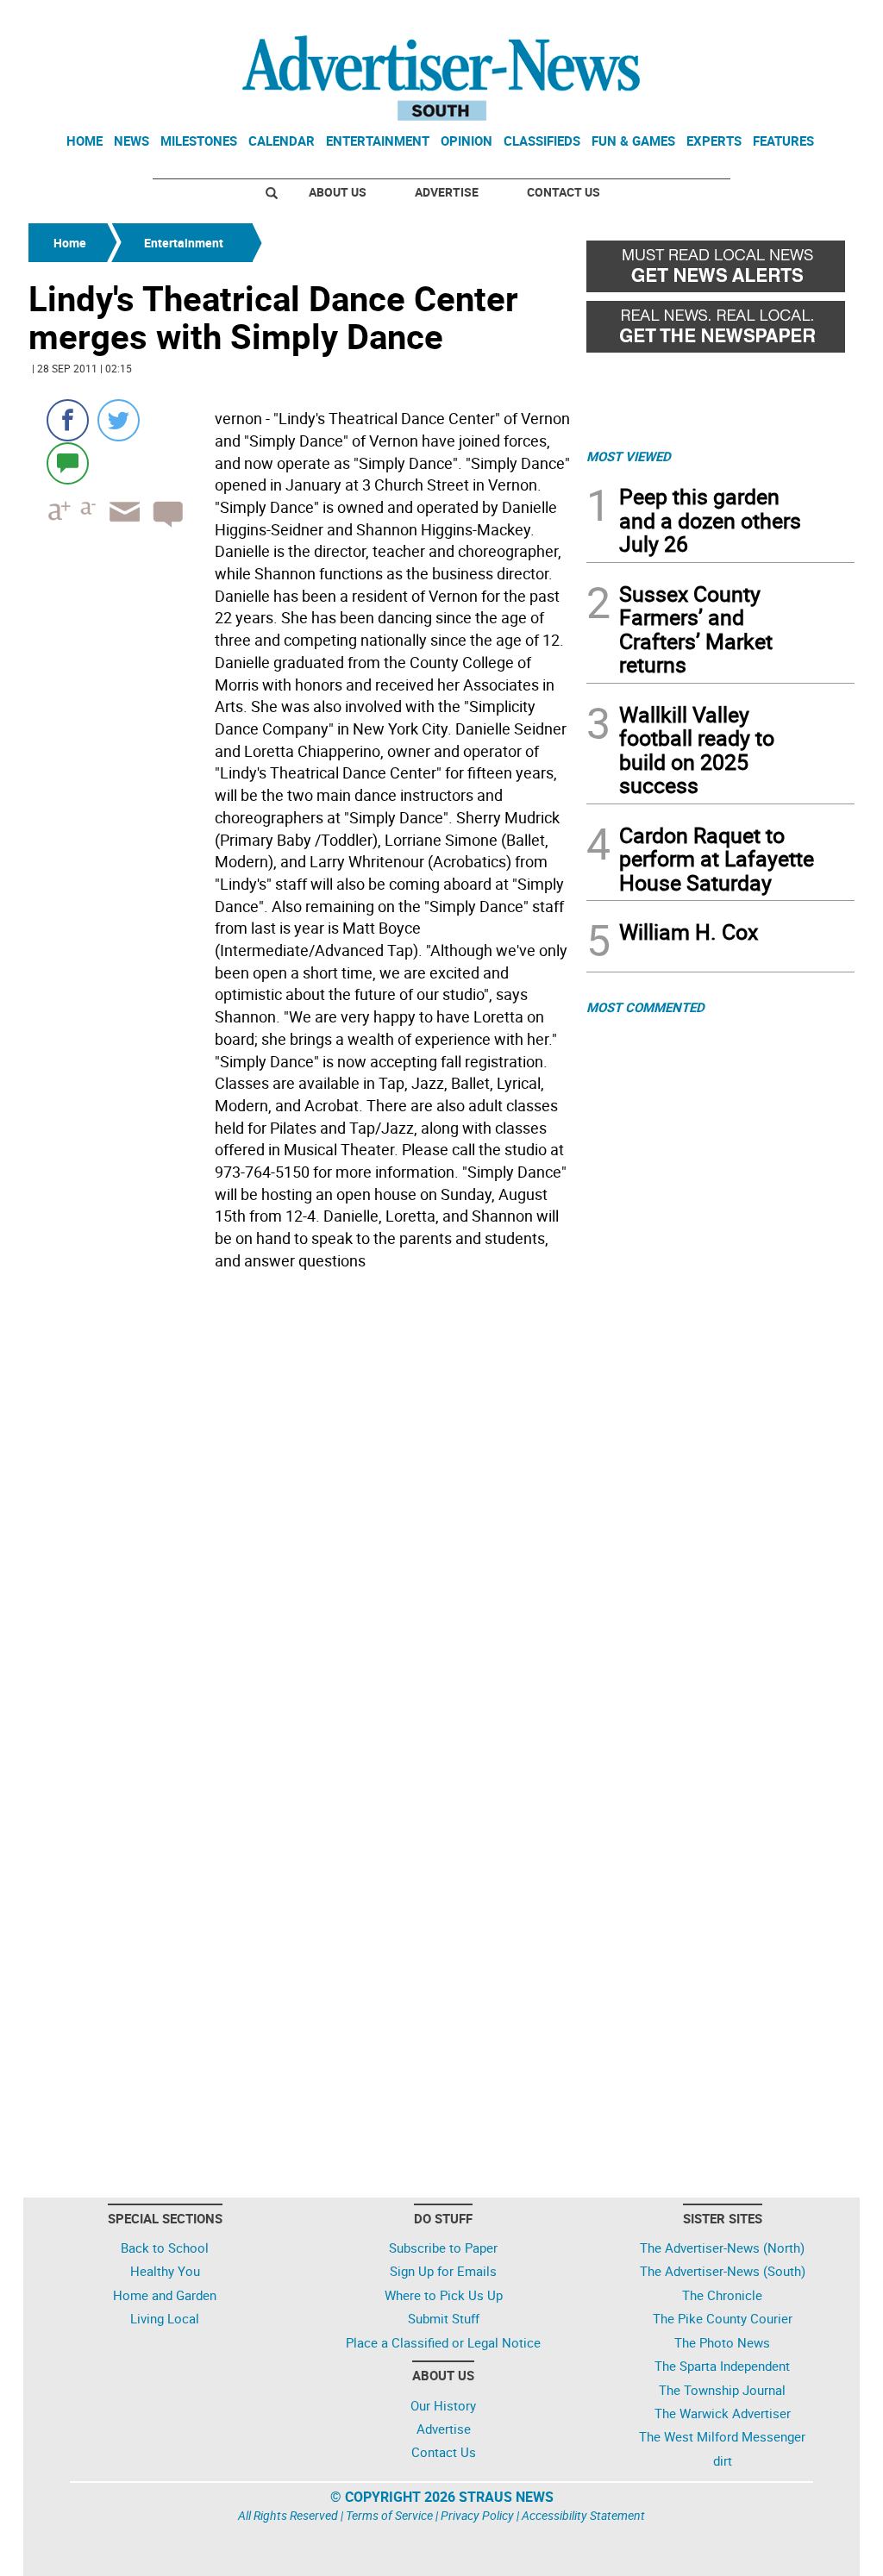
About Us (338, 192)
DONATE (813, 20)
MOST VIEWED (629, 456)
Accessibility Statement (583, 2515)
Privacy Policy (477, 2515)
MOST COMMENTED (645, 1007)
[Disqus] (302, 1514)
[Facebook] (68, 420)
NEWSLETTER (716, 20)
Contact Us (564, 192)
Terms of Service (389, 2515)
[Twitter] (119, 420)
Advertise (447, 192)
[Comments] (68, 463)
